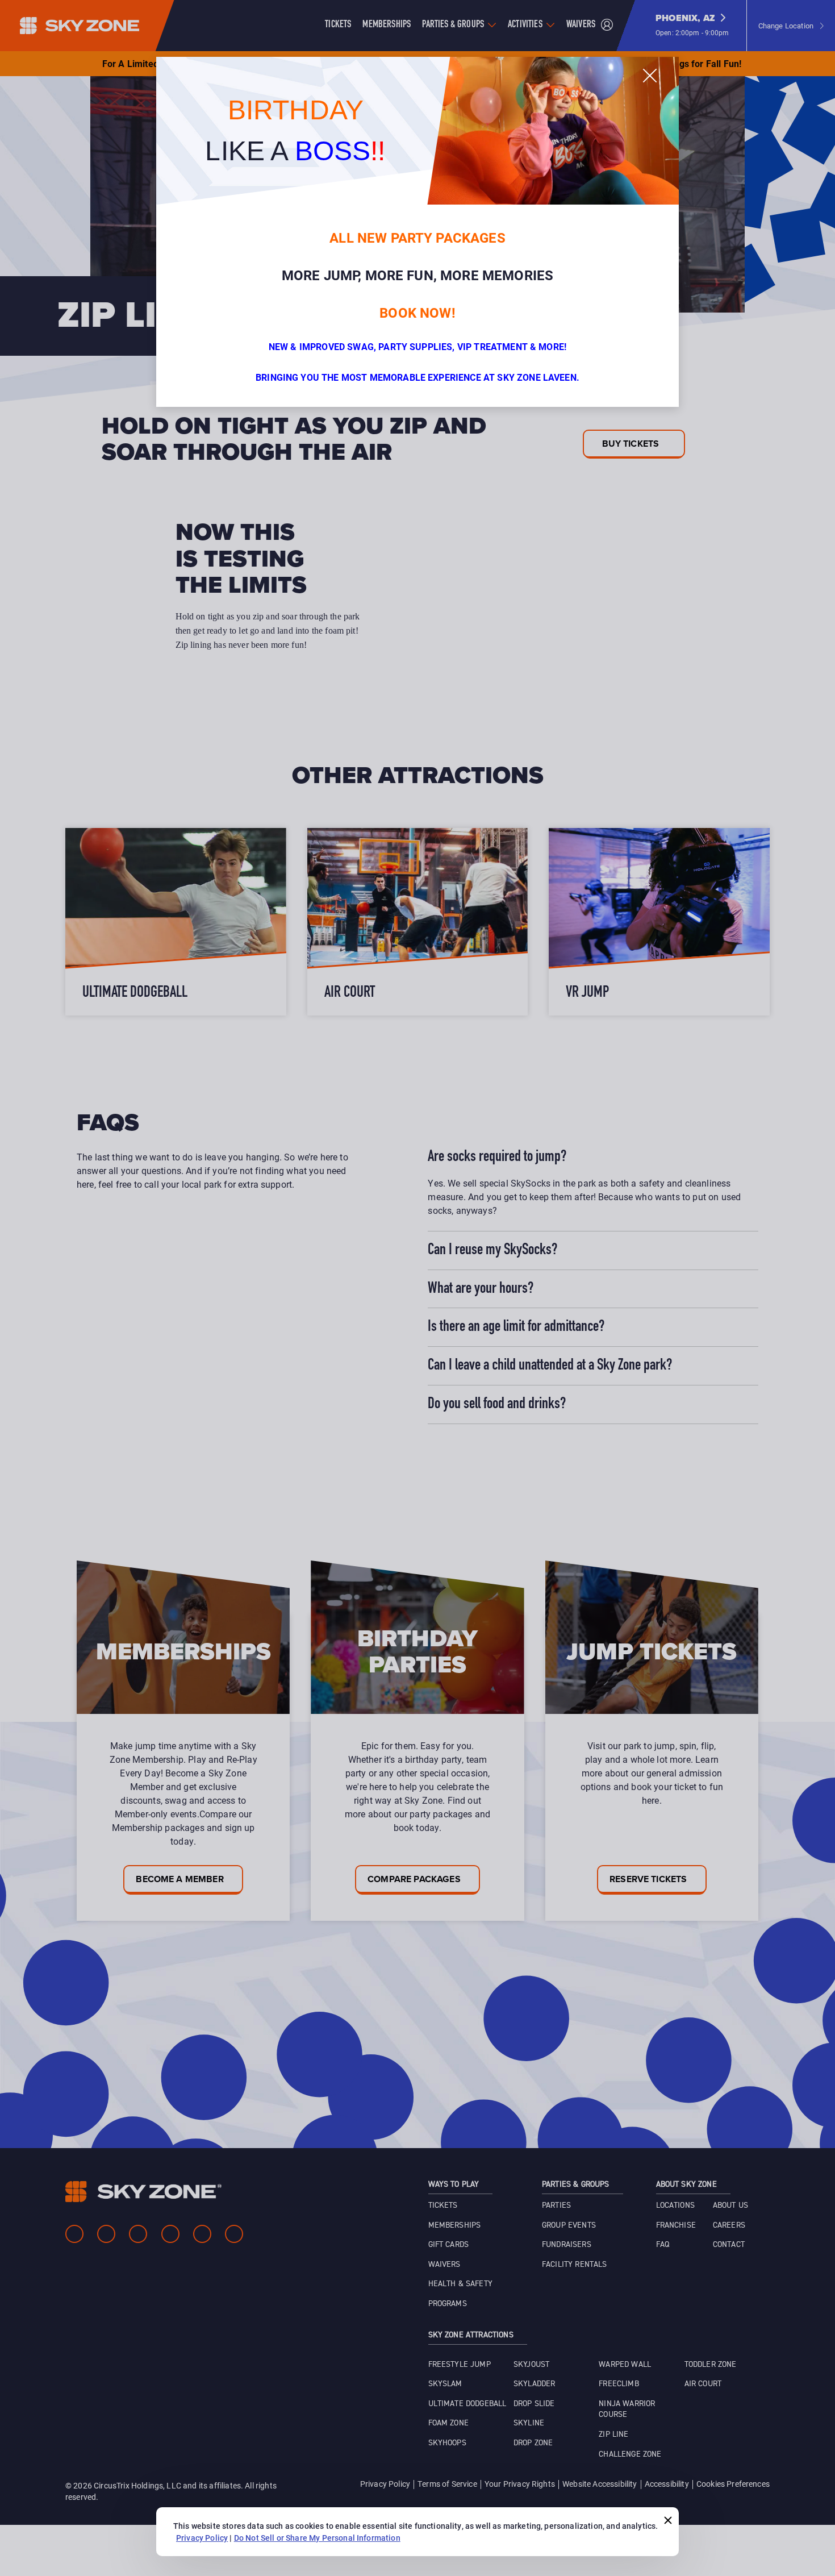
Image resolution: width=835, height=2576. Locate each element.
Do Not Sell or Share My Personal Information (317, 2538)
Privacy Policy (202, 2538)
